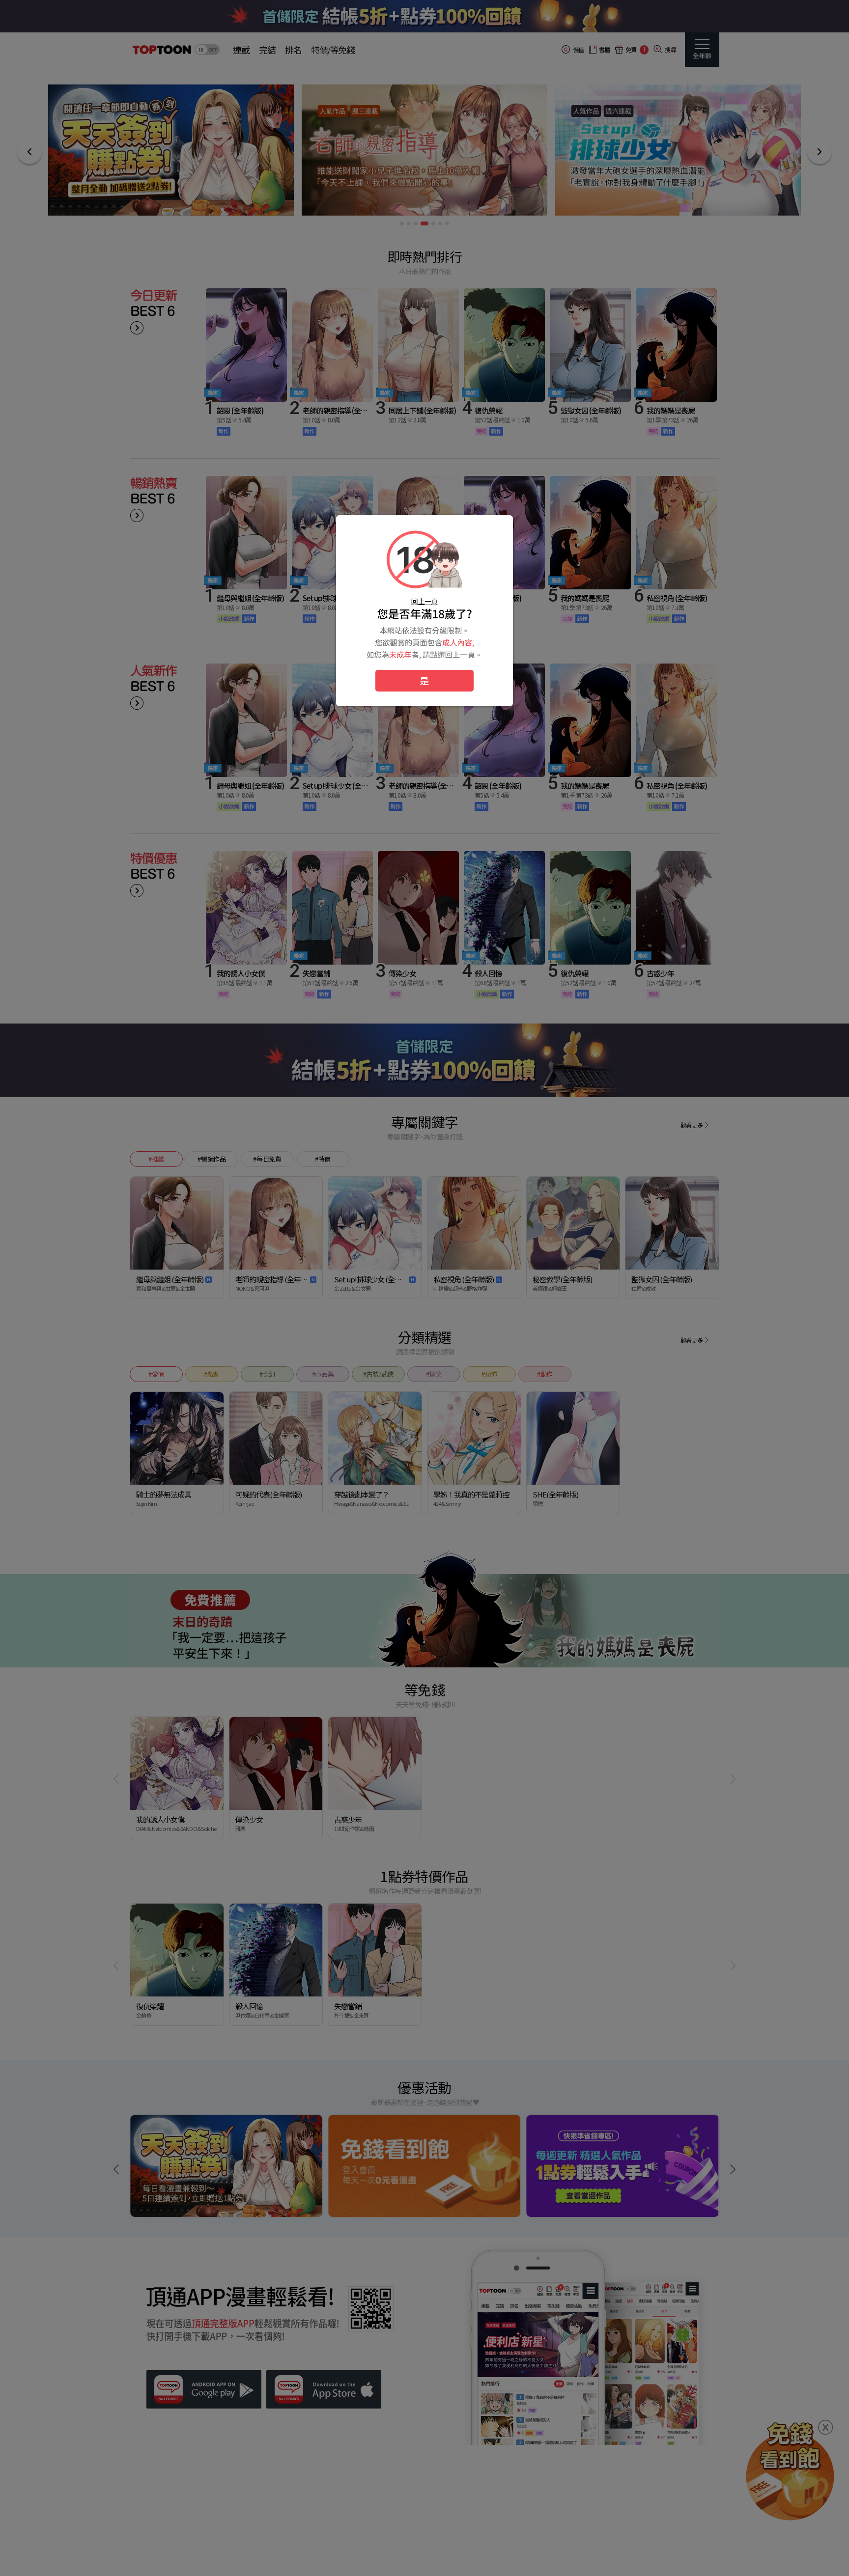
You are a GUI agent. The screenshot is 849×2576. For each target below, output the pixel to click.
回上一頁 (424, 601)
